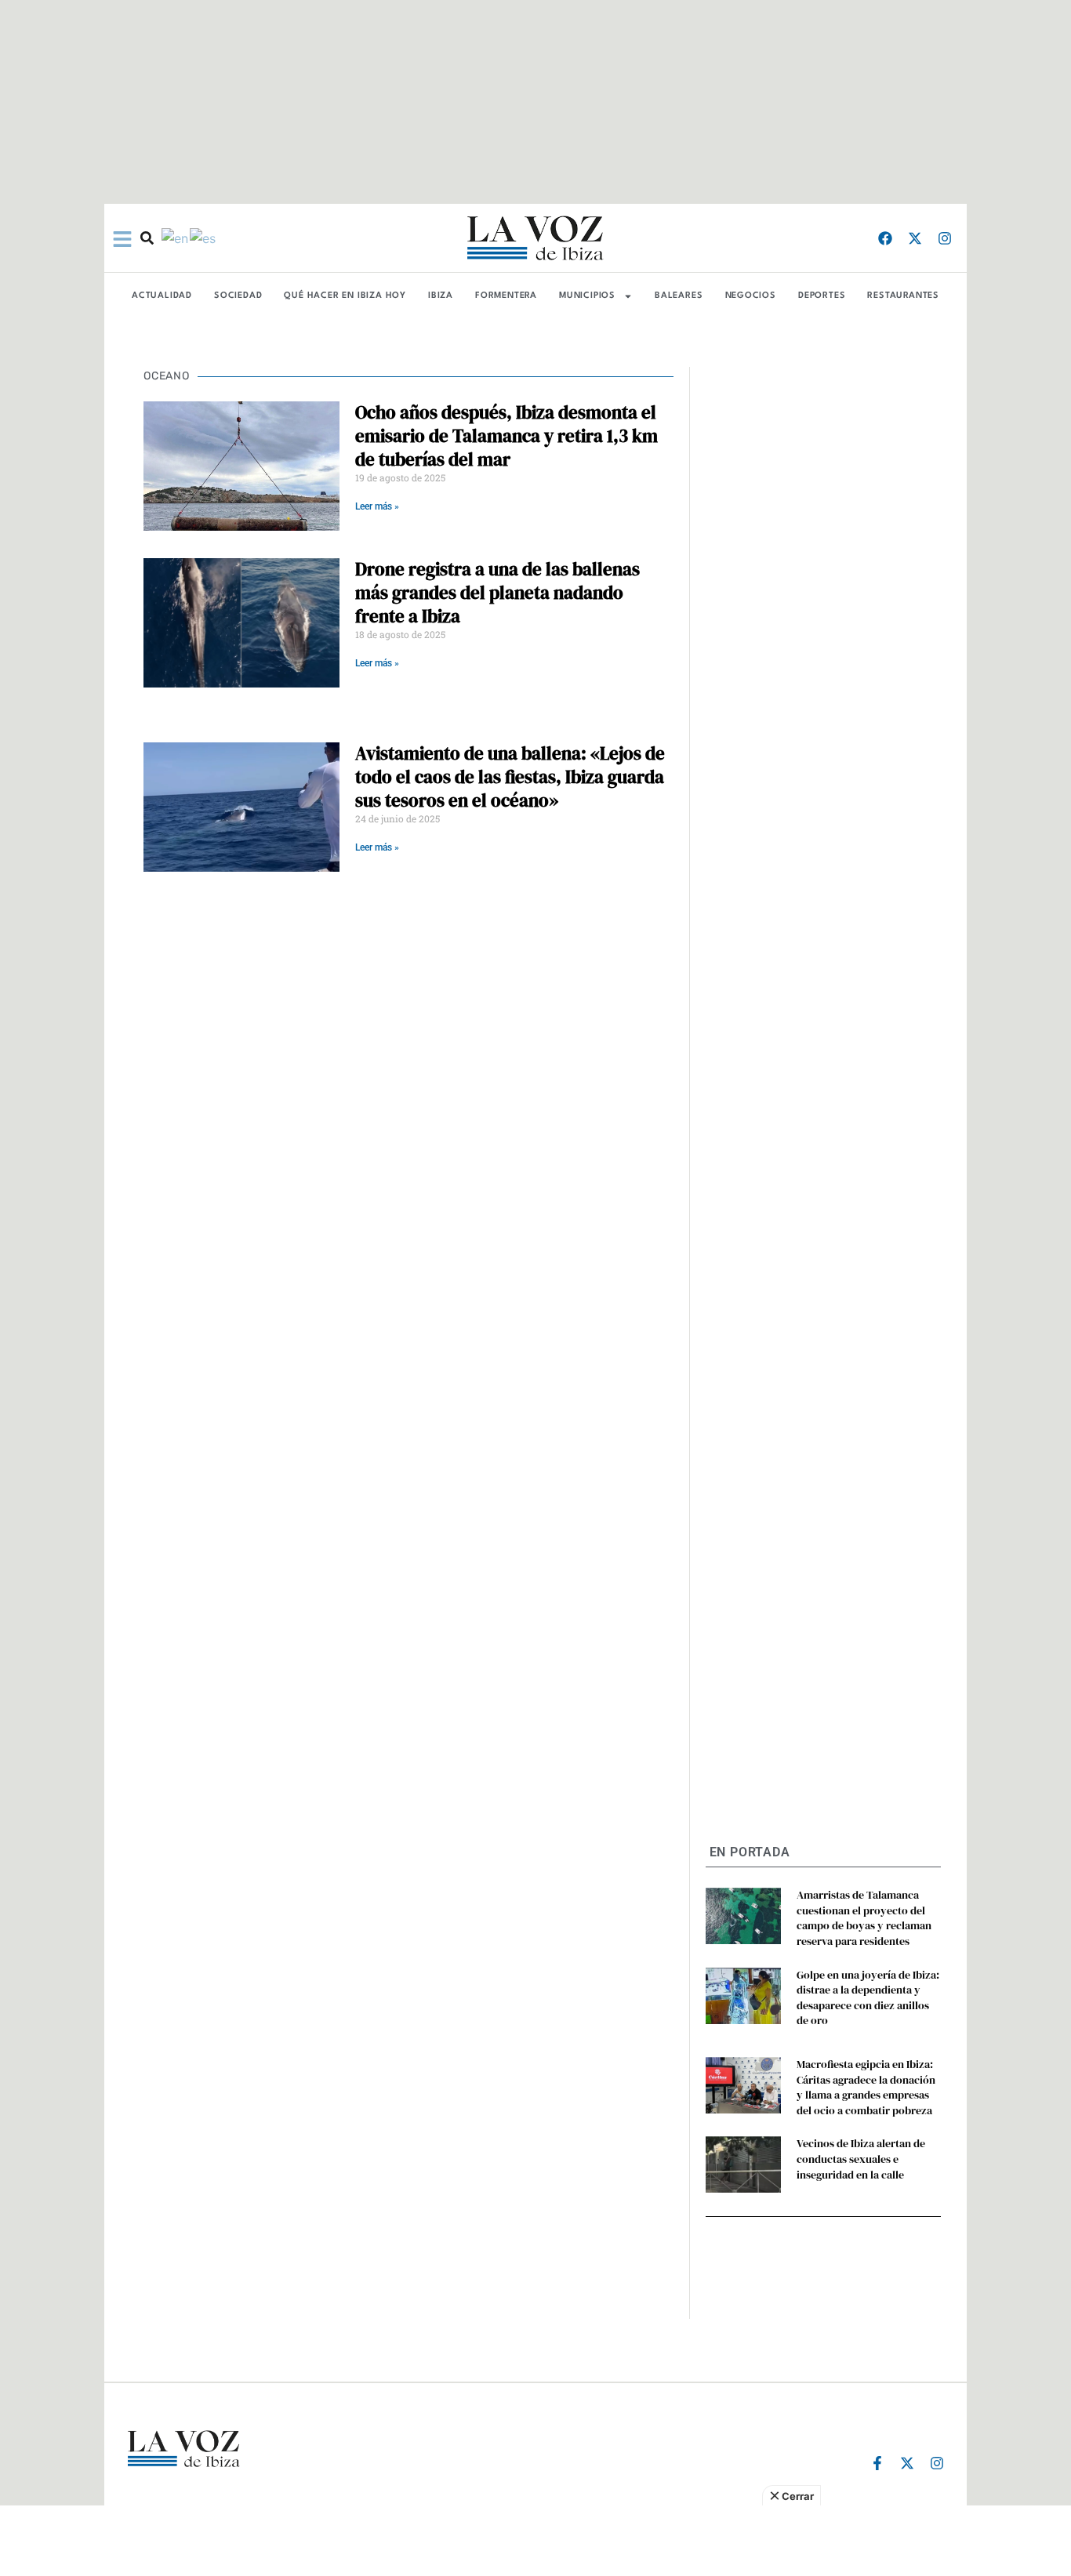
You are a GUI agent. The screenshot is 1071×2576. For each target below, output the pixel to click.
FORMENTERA (506, 296)
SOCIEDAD (238, 296)
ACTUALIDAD (162, 296)
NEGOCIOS (751, 296)
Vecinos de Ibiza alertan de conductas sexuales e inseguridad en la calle (861, 2159)
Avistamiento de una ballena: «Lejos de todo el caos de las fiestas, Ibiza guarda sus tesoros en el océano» (510, 777)
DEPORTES (822, 296)
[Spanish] (203, 238)
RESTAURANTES (903, 296)
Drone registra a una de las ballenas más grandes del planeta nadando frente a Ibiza (497, 593)
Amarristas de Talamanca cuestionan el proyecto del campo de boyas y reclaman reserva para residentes (864, 1918)
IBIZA (441, 296)
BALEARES (679, 296)
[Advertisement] (535, 2541)
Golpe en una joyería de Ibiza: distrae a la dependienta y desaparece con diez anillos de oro (868, 1998)
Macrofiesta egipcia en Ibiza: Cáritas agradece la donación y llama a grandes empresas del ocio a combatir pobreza (866, 2087)
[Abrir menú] (122, 239)
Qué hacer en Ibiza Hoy (345, 296)
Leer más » (377, 506)
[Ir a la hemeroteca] (147, 238)
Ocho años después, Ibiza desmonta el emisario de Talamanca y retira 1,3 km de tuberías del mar (506, 436)
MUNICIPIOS (587, 296)
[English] (176, 238)
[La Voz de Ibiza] (535, 238)
